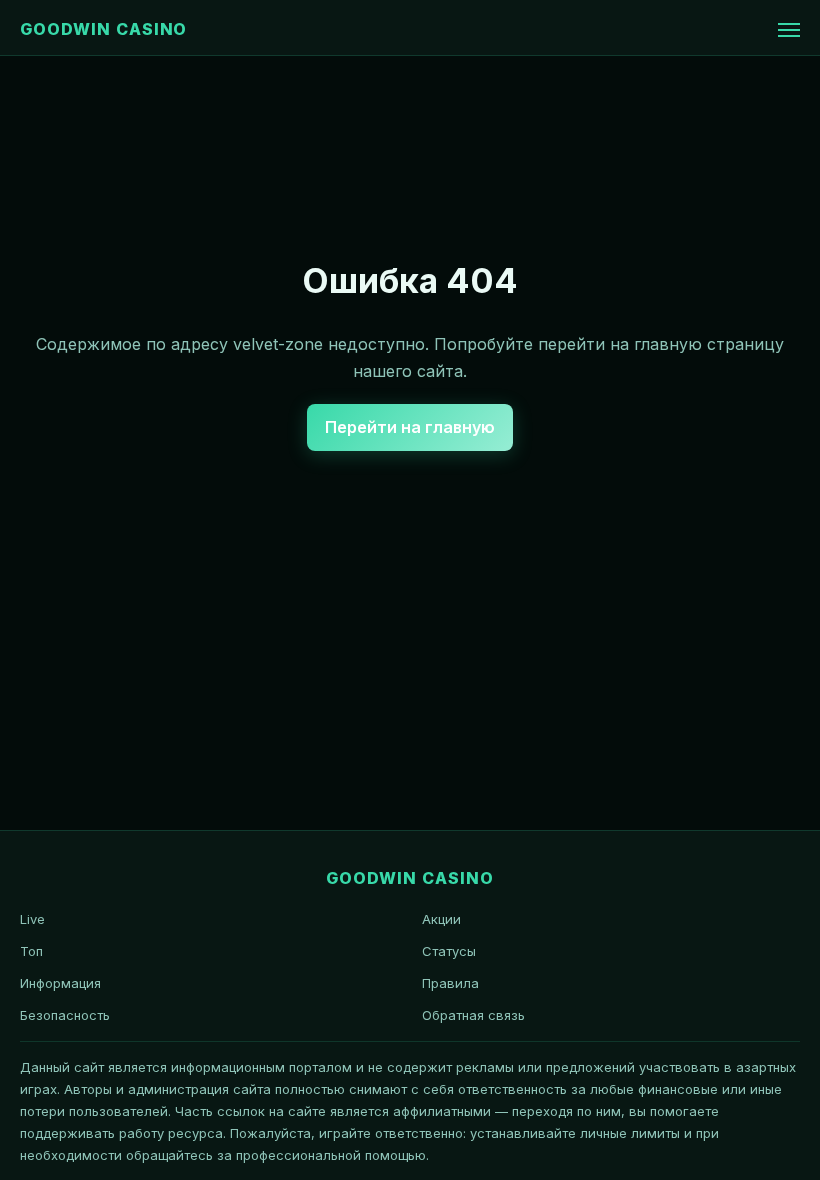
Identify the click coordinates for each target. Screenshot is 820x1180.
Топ (31, 951)
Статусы (449, 951)
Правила (450, 983)
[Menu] (789, 30)
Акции (441, 919)
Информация (60, 983)
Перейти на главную (410, 427)
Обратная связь (473, 1015)
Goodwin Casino (103, 29)
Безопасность (65, 1015)
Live (32, 919)
